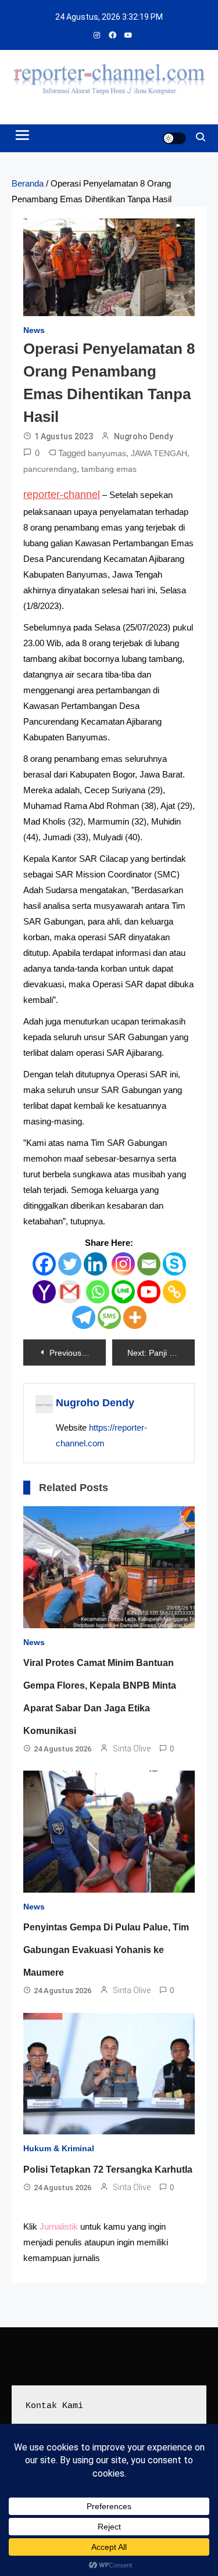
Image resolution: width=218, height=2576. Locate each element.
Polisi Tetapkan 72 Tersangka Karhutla (108, 2170)
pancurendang (50, 469)
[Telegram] (84, 1317)
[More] (135, 1317)
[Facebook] (44, 1264)
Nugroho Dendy (144, 436)
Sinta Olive (132, 1749)
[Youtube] (149, 1292)
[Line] (123, 1292)
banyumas (107, 453)
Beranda (28, 183)
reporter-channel (62, 495)
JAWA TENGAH (159, 453)
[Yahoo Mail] (44, 1292)
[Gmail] (70, 1292)
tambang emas (109, 469)
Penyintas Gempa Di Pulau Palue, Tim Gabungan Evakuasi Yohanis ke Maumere (106, 1950)
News (34, 330)
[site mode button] (174, 138)
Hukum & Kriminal (59, 2148)
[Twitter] (70, 1264)
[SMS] (109, 1317)
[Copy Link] (174, 1292)
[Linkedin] (95, 1264)
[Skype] (174, 1264)
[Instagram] (123, 1264)
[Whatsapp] (98, 1292)
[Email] (149, 1264)
